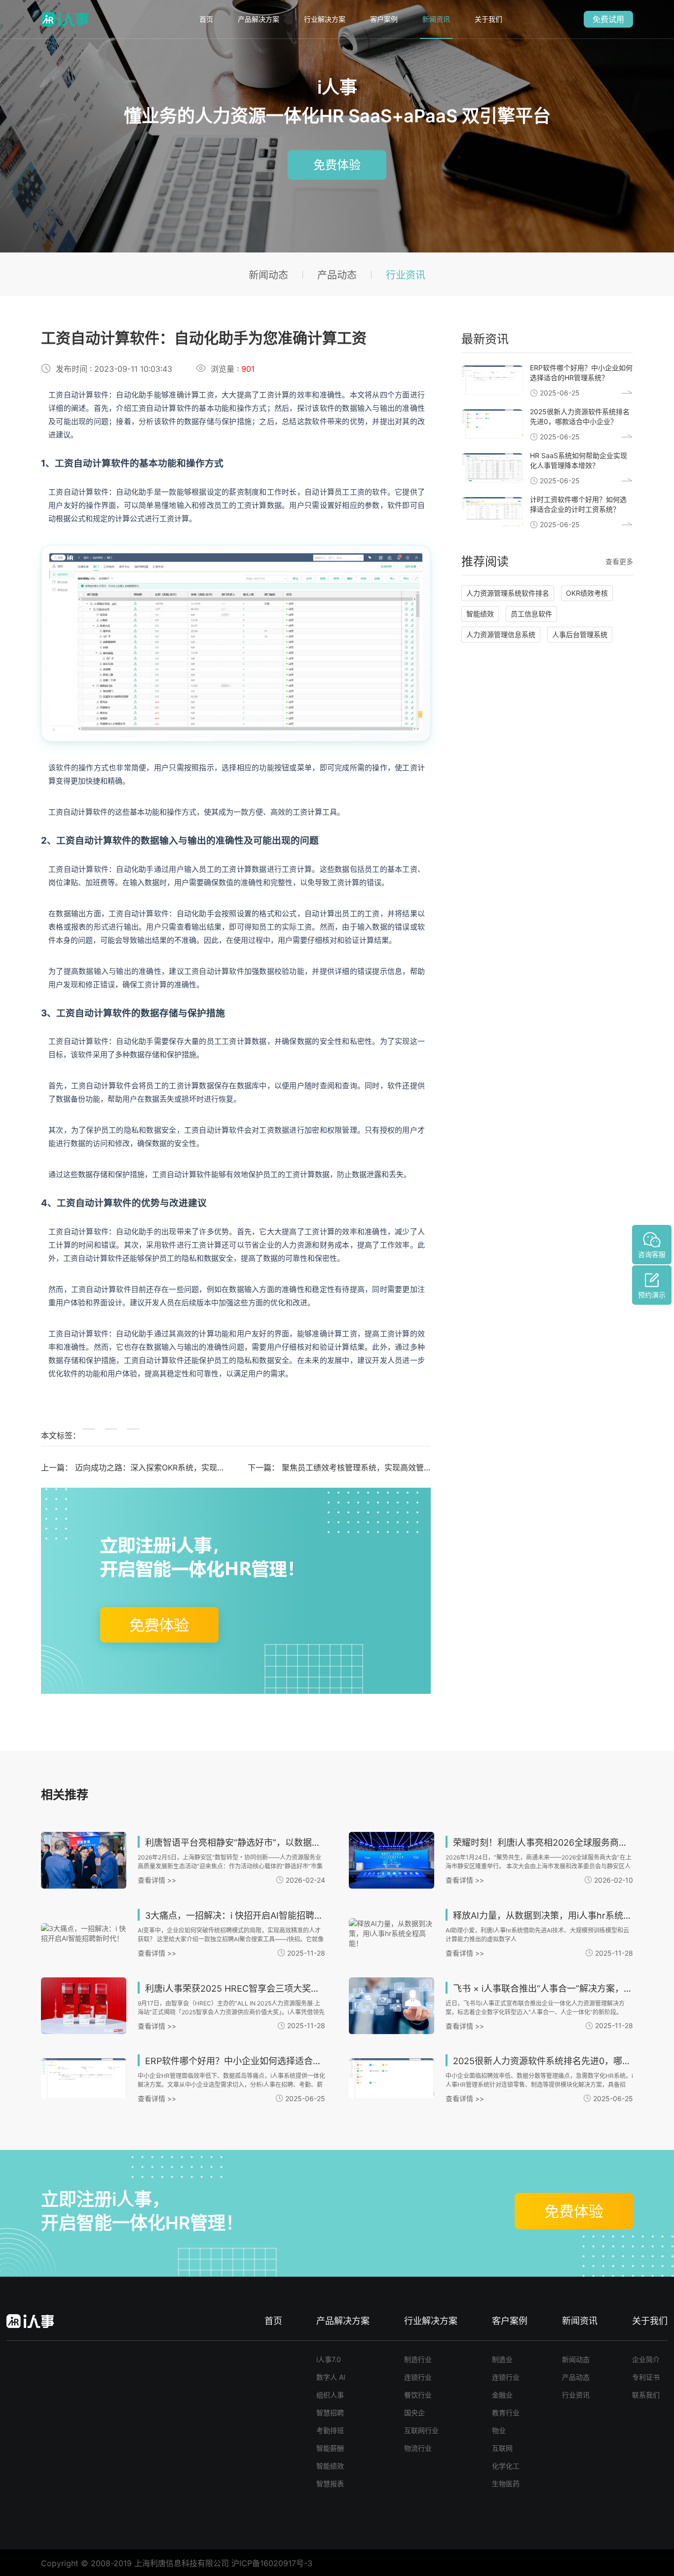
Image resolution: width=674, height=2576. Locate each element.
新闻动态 (268, 275)
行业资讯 (406, 275)
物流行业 (418, 2448)
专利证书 (646, 2377)
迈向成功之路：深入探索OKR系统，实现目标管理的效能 (174, 1467)
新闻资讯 (436, 19)
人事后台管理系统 (580, 634)
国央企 (414, 2413)
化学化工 (506, 2466)
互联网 (502, 2448)
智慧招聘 (330, 2413)
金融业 (502, 2395)
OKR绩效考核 (587, 593)
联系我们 (646, 2395)
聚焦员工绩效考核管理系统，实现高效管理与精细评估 (376, 1467)
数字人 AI (331, 2377)
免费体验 (337, 165)
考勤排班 (330, 2430)
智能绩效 (480, 614)
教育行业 (506, 2413)
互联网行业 (421, 2430)
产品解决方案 (259, 19)
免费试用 (608, 19)
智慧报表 (330, 2484)
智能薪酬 (330, 2448)
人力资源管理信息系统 (501, 634)
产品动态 (337, 275)
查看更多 (619, 561)
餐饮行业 (418, 2395)
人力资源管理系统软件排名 (508, 593)
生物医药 (506, 2484)
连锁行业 (418, 2377)
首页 (206, 19)
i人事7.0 (329, 2359)
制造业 (502, 2359)
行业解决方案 (325, 19)
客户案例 (384, 19)
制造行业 (418, 2359)
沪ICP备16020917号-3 (272, 2563)
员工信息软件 (531, 614)
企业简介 (646, 2359)
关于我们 (488, 19)
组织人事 (330, 2395)
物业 (499, 2430)
